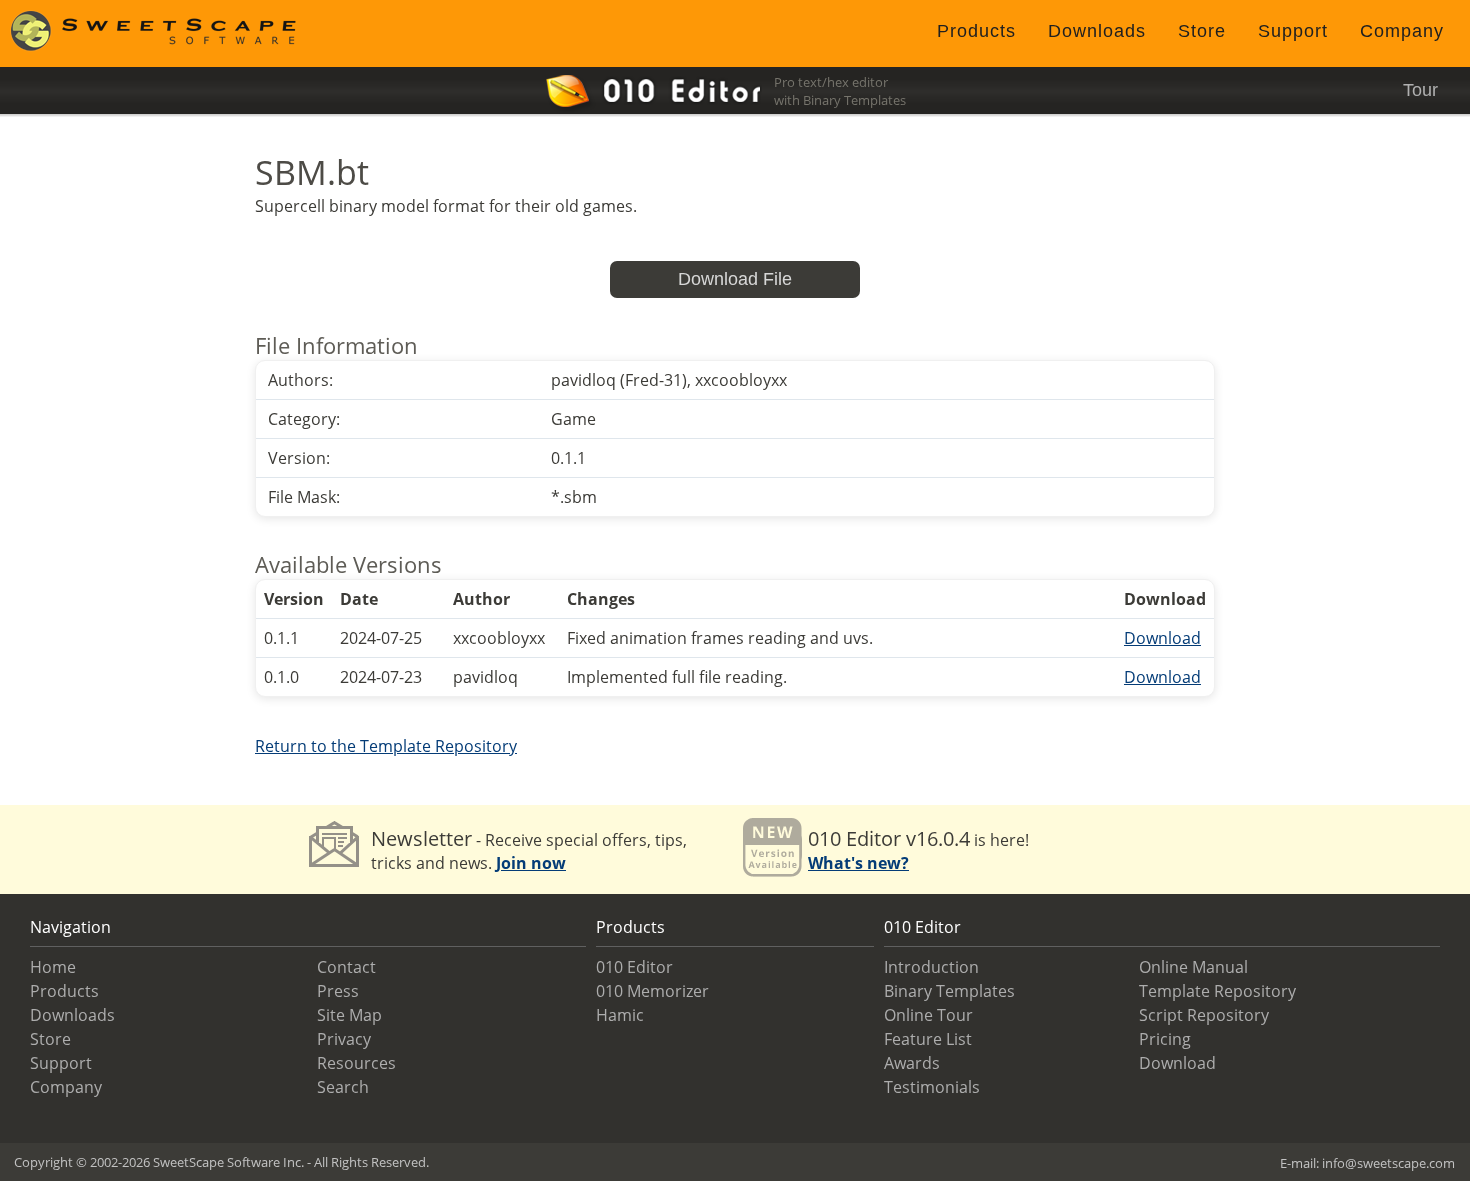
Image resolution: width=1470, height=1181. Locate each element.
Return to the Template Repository (386, 746)
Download (1162, 638)
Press (338, 991)
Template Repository (1217, 991)
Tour (1420, 90)
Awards (912, 1063)
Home (53, 967)
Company (1402, 31)
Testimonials (932, 1087)
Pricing (1165, 1039)
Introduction (931, 967)
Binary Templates (949, 991)
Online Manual (1193, 967)
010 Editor (634, 967)
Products (976, 31)
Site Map (349, 1015)
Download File (735, 279)
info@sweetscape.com (1388, 1163)
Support (1293, 31)
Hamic (620, 1015)
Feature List (928, 1039)
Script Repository (1204, 1015)
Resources (356, 1063)
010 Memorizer (652, 991)
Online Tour (928, 1015)
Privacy (344, 1039)
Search (343, 1087)
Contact (346, 967)
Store (1202, 31)
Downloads (1097, 31)
